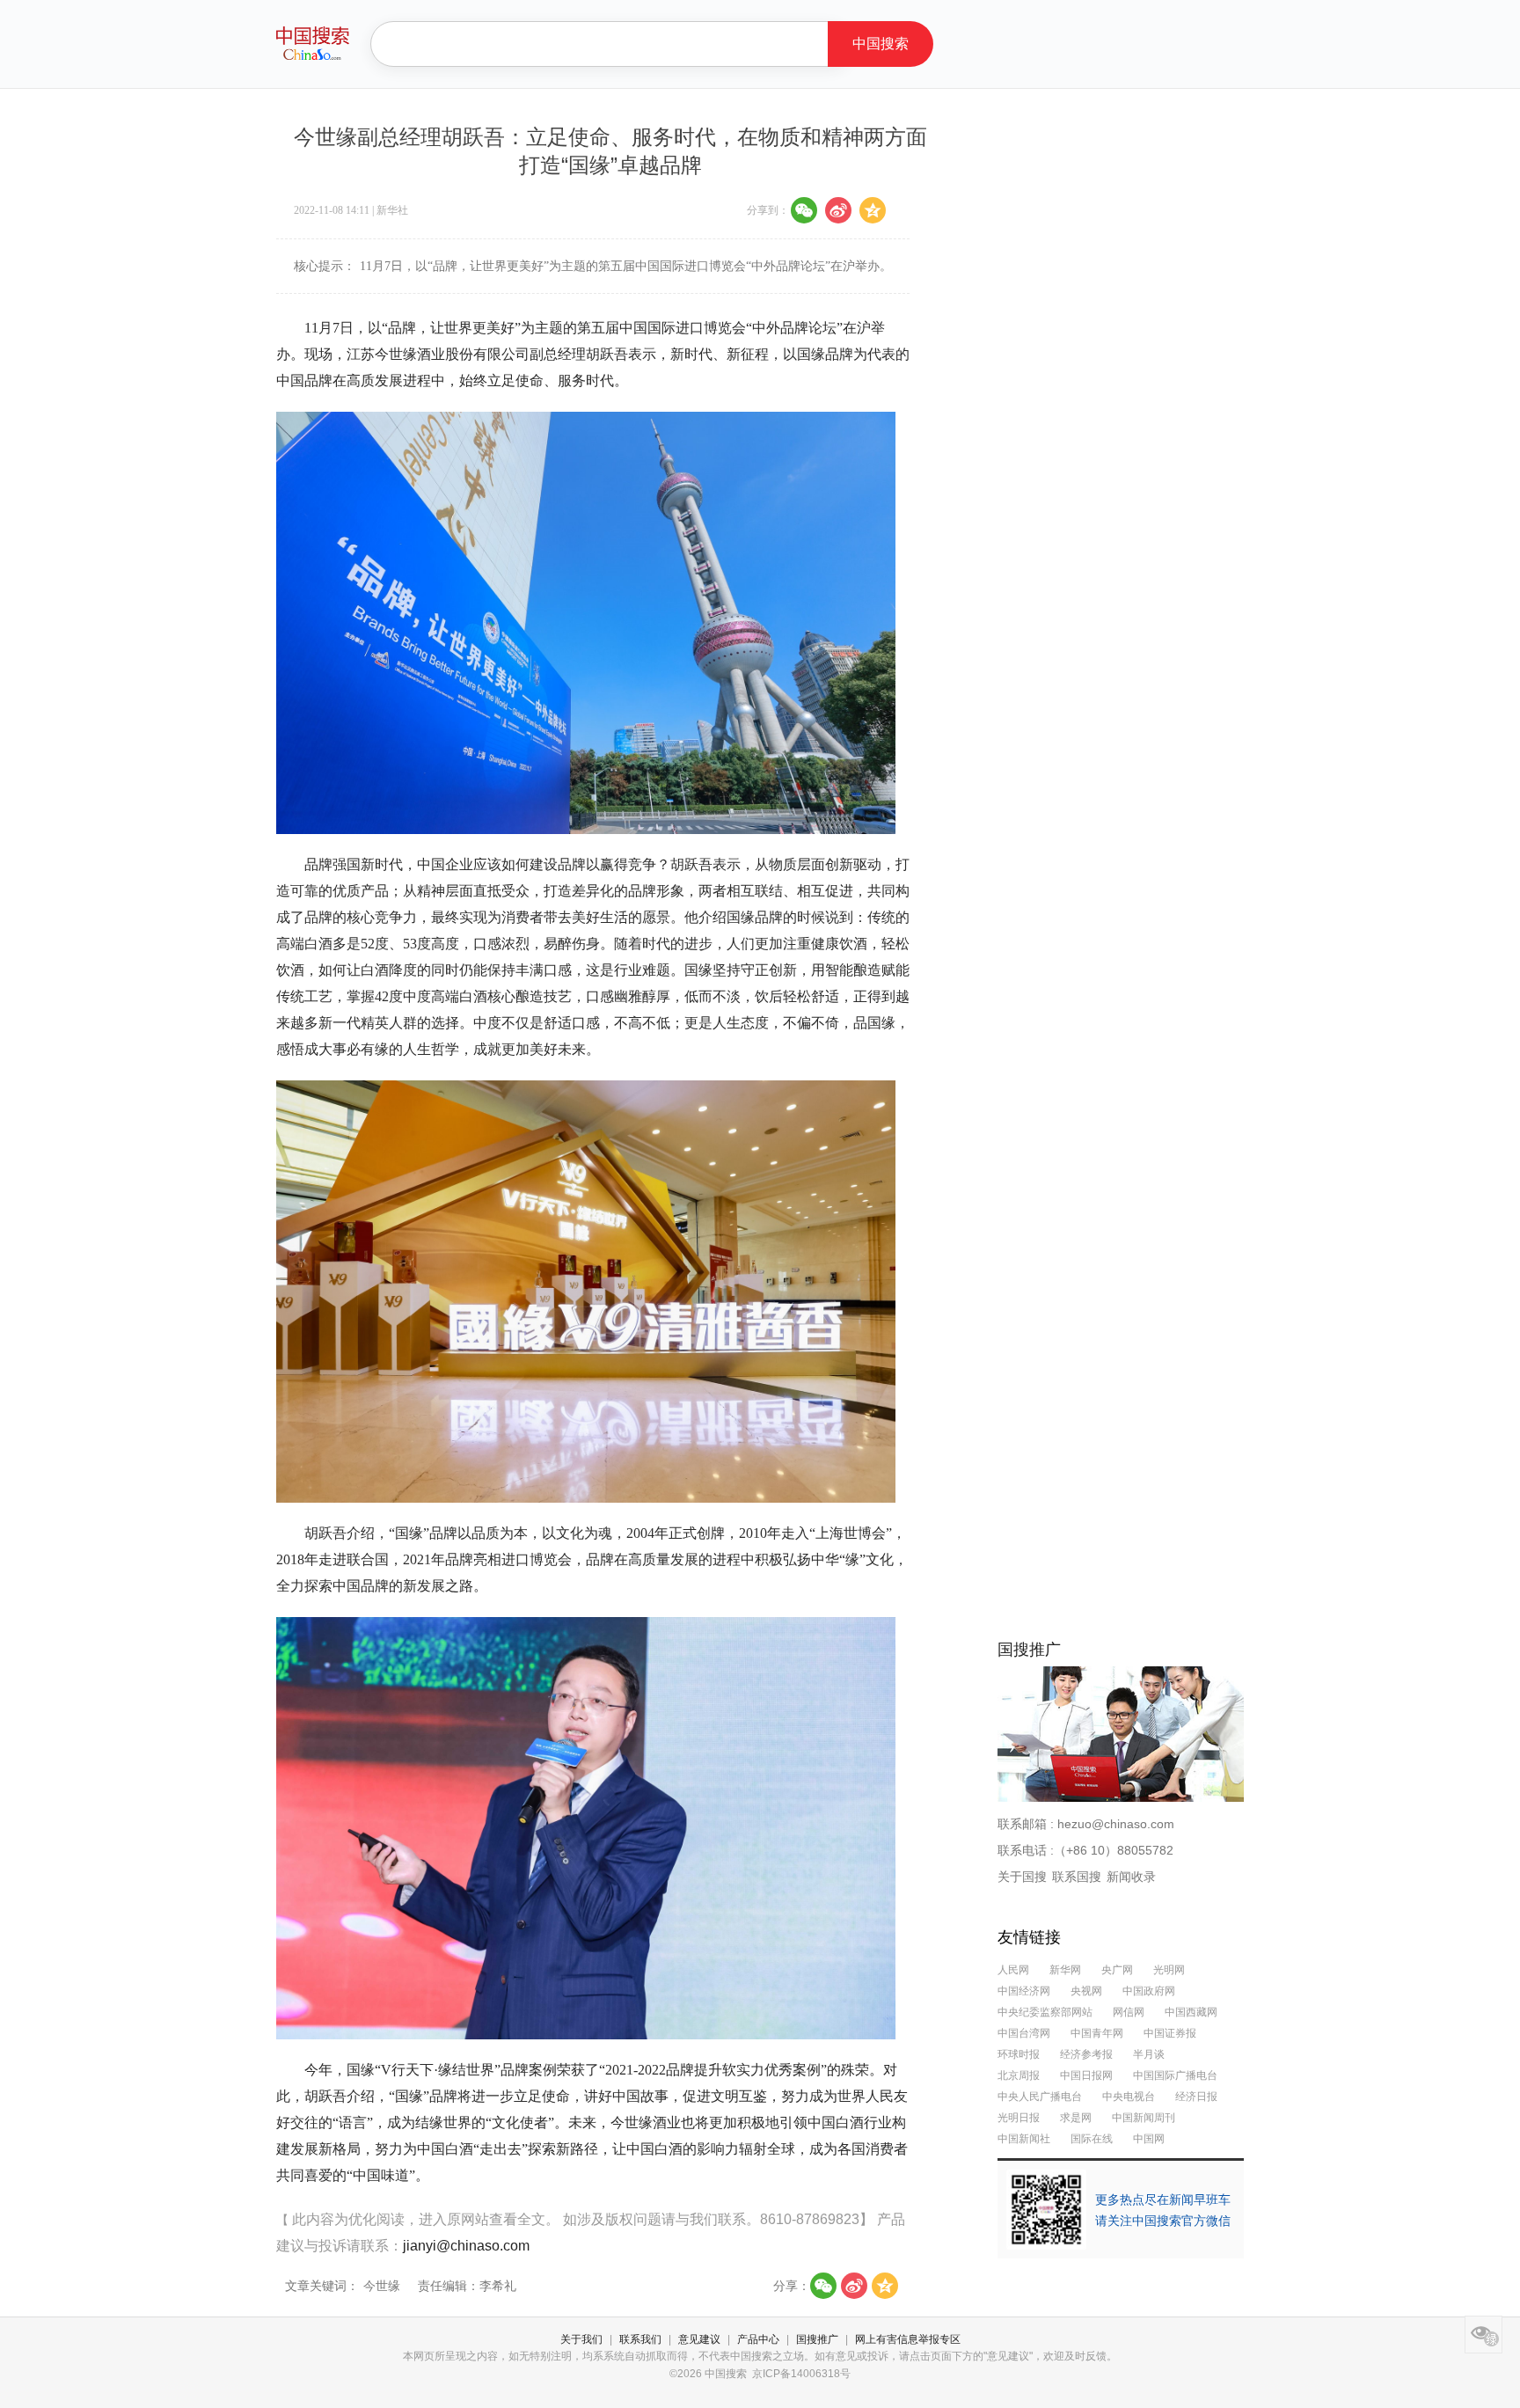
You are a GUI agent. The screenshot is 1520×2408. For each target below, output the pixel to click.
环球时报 (1019, 2054)
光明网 (1169, 1970)
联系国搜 (1077, 1877)
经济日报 (1196, 2097)
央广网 (1118, 1970)
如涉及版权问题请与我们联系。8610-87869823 (711, 2219)
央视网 (1086, 1991)
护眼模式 (1483, 2335)
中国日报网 (1086, 2075)
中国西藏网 (1191, 2012)
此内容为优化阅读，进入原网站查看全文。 (427, 2219)
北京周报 (1019, 2075)
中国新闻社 (1024, 2139)
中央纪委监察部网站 (1045, 2012)
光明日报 (1019, 2118)
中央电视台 (1129, 2097)
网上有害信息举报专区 (908, 2339)
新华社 (392, 210)
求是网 (1076, 2118)
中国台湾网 (1024, 2033)
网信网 (1129, 2012)
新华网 (1065, 1970)
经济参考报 (1086, 2054)
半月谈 (1149, 2054)
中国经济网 (1024, 1991)
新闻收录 (1131, 1877)
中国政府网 (1149, 1991)
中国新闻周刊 (1144, 2118)
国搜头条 (313, 43)
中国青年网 (1097, 2033)
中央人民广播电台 (1040, 2097)
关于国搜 (1022, 1877)
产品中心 (758, 2339)
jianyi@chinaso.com (466, 2246)
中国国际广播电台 (1175, 2075)
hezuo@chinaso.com (1116, 1824)
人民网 (1013, 1970)
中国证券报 (1170, 2033)
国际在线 (1092, 2139)
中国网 (1149, 2139)
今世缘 (382, 2286)
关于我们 (581, 2339)
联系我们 (640, 2339)
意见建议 (699, 2339)
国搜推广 (817, 2339)
